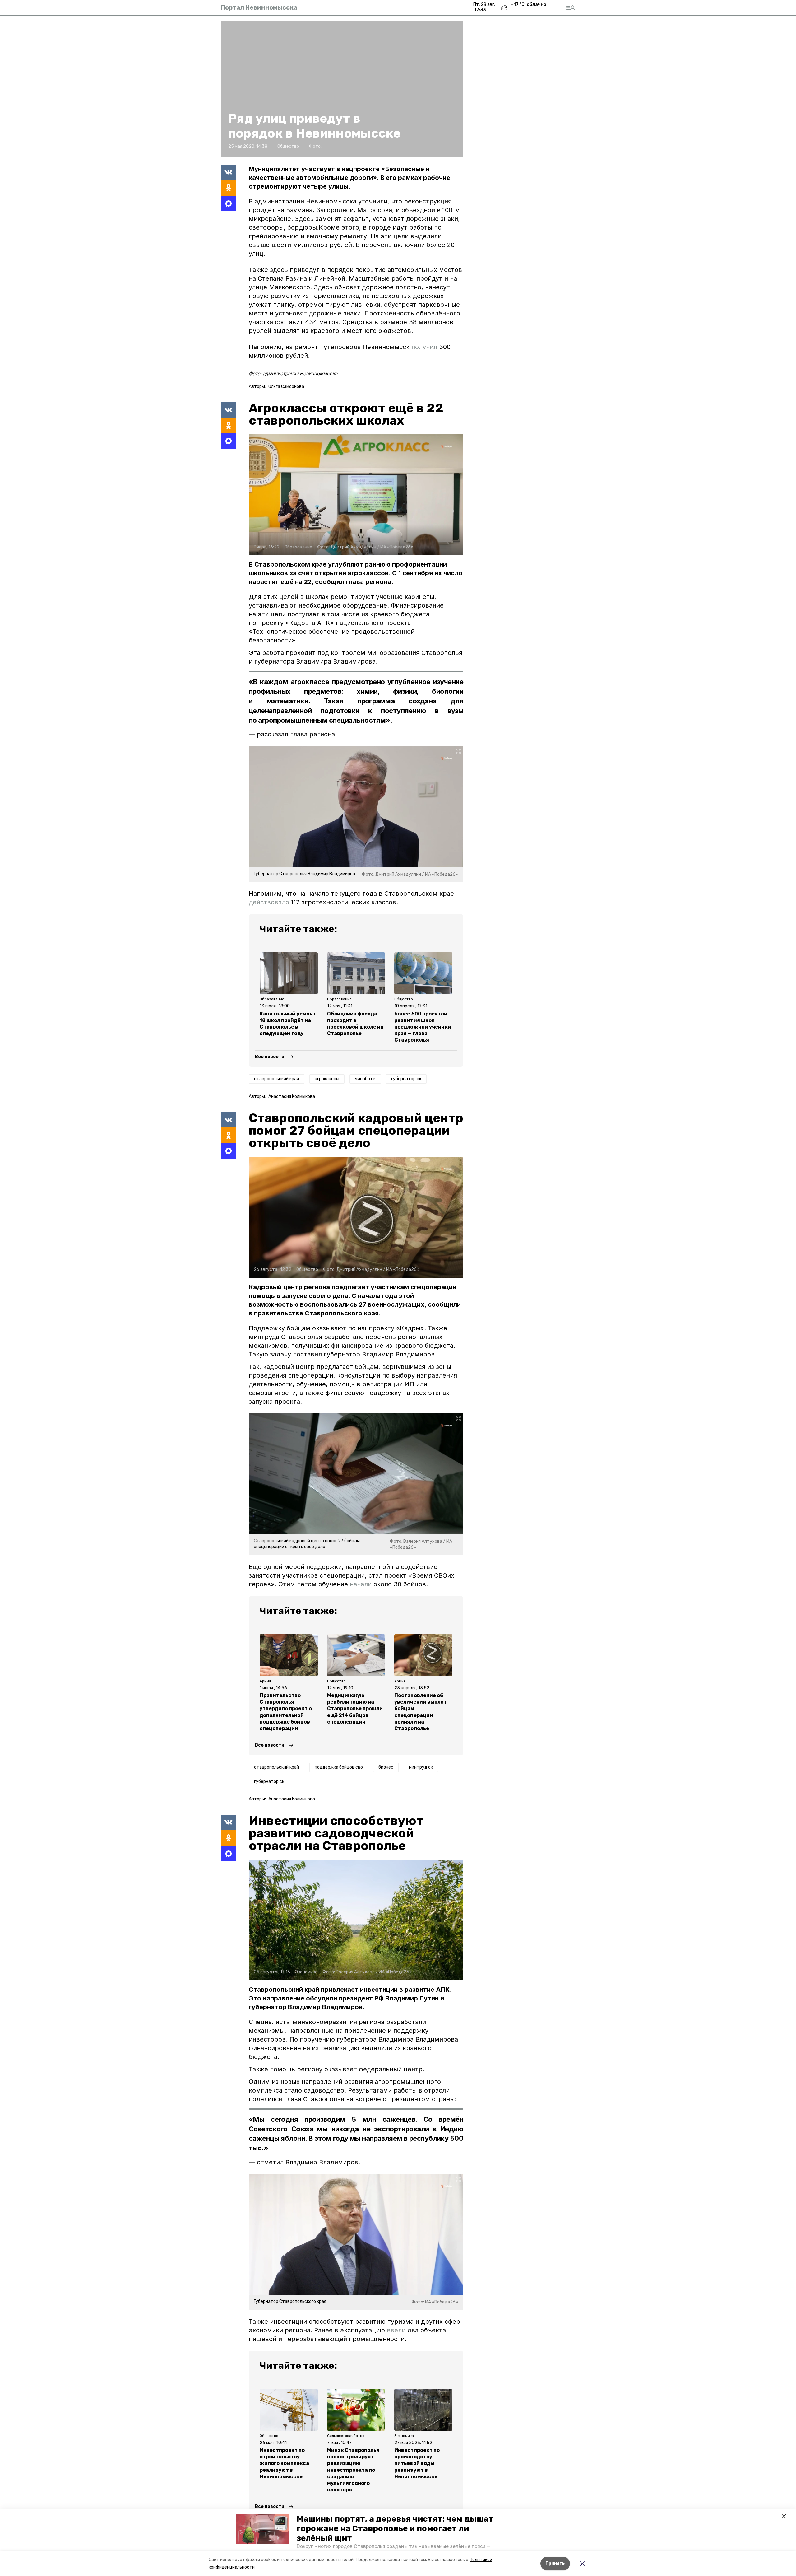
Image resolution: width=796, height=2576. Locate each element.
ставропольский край (277, 1079)
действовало (269, 902)
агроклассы (327, 1079)
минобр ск (365, 1079)
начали (361, 1584)
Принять (555, 2563)
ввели (396, 2330)
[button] (263, 2529)
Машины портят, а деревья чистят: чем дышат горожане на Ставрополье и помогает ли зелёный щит (395, 2529)
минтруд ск (421, 1767)
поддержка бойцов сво (339, 1767)
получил (424, 347)
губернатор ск (406, 1079)
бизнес (386, 1767)
